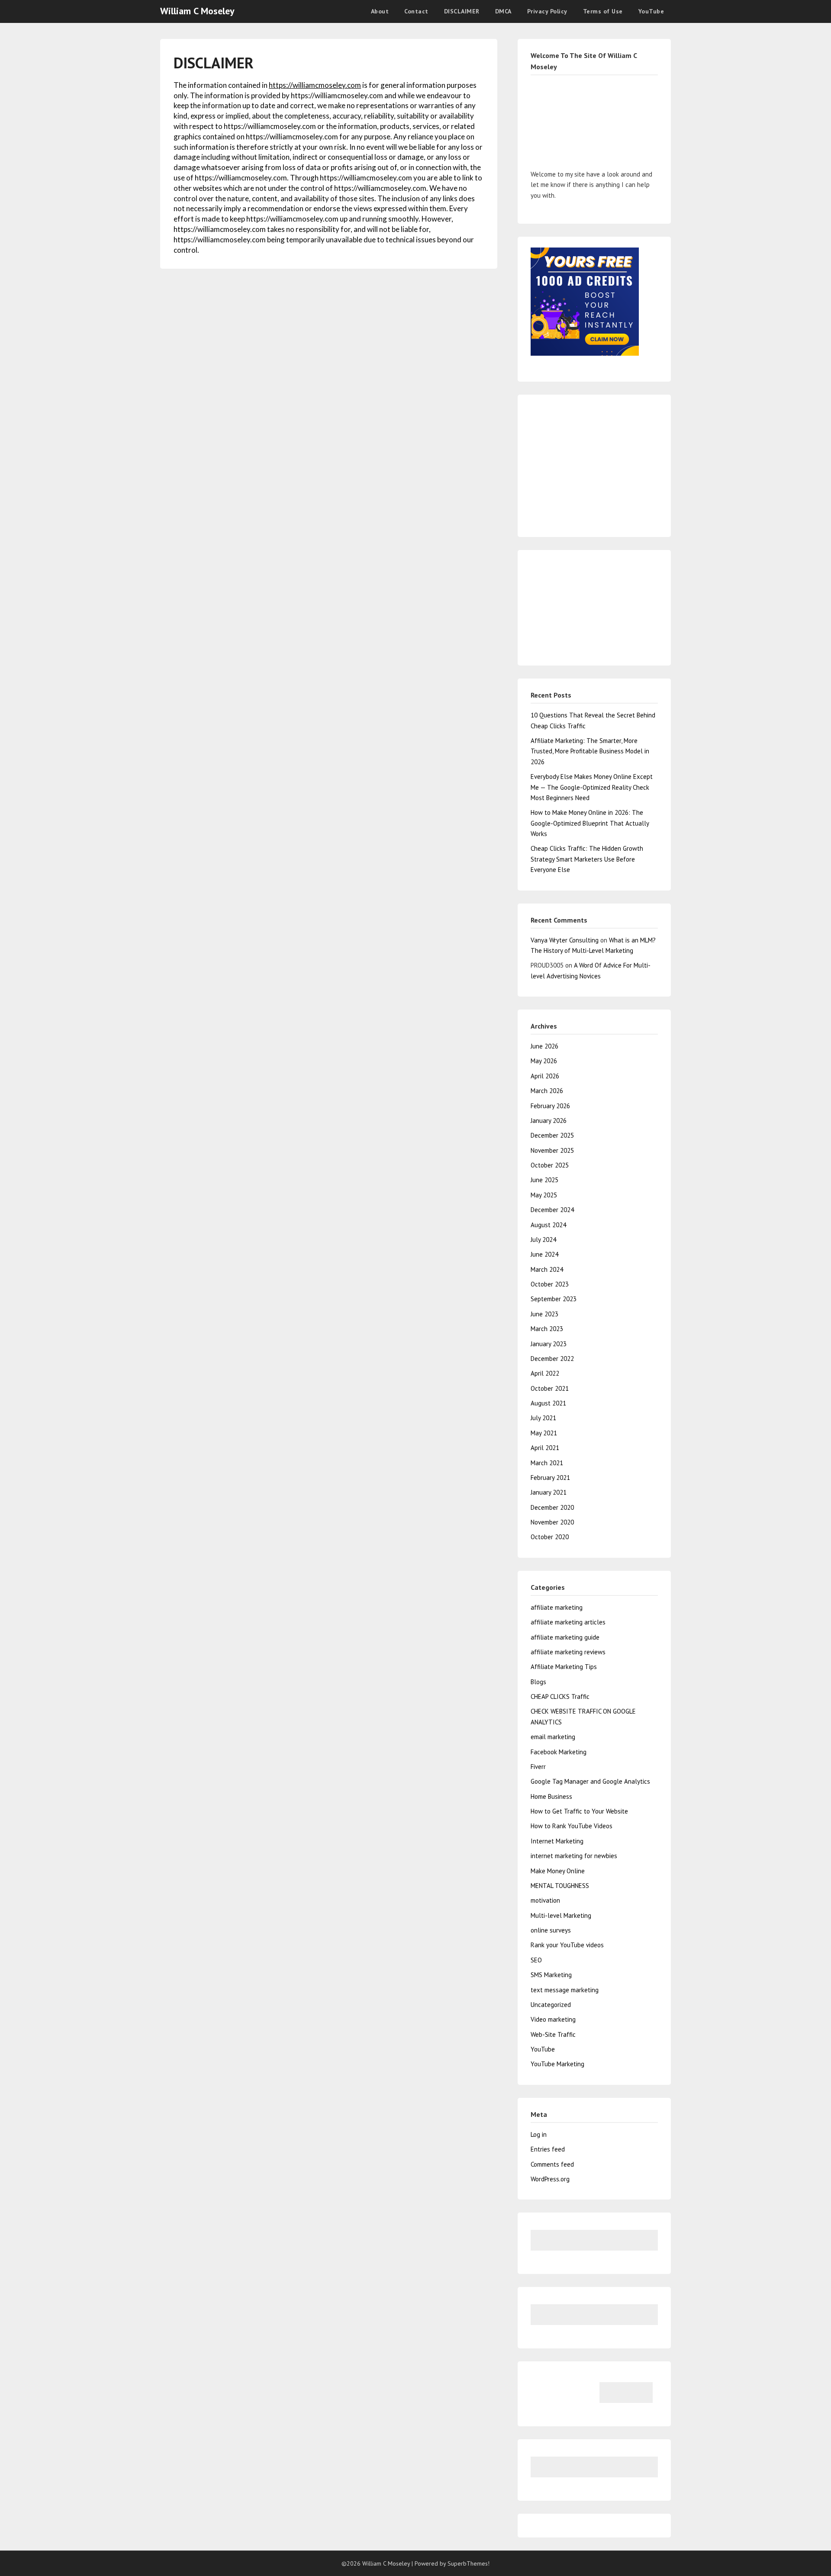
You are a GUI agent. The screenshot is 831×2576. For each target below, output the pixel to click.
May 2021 (544, 1433)
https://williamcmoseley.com (315, 85)
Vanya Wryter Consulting (565, 940)
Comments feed (552, 2164)
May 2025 (544, 1195)
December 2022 (552, 1359)
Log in (539, 2134)
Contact (416, 11)
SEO (536, 1960)
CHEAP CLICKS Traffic (560, 1696)
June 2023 (544, 1314)
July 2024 (543, 1240)
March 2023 (547, 1329)
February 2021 (550, 1478)
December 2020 (552, 1507)
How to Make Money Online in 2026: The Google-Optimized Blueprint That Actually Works (590, 823)
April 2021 (545, 1448)
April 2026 (545, 1076)
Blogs (538, 1682)
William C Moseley (197, 11)
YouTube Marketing (557, 2064)
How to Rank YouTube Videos (572, 1826)
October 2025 (550, 1165)
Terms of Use (603, 11)
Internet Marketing (557, 1841)
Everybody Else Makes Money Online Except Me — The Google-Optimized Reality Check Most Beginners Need (592, 787)
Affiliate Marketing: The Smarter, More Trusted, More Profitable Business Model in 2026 (590, 751)
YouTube (651, 11)
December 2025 (552, 1135)
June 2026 (544, 1046)
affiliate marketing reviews (568, 1652)
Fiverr (538, 1767)
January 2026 (549, 1121)
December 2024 (552, 1210)
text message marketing (565, 1990)
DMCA (503, 11)
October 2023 (550, 1284)
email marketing (553, 1737)
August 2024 (548, 1225)
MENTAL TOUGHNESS (560, 1886)
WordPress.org (550, 2179)
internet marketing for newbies (574, 1856)
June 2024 (544, 1254)
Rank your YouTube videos (567, 1945)
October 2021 (550, 1388)
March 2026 (547, 1091)
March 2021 (547, 1463)
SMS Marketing (551, 1975)
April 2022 (545, 1373)
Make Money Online (558, 1871)
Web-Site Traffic (553, 2034)
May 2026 (544, 1061)
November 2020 (552, 1522)
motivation (545, 1900)
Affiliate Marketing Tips (564, 1667)
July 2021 (543, 1418)
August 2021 (548, 1403)
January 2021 (549, 1492)
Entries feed (548, 2149)
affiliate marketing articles (568, 1622)
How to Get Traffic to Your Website (579, 1811)
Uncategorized (551, 2005)
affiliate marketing (557, 1607)
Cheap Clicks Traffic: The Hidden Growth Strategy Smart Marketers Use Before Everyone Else (587, 859)
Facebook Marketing (559, 1752)
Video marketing (553, 2019)
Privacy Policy (547, 11)
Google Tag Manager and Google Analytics (590, 1781)
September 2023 (554, 1299)
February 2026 (550, 1106)
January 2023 (549, 1344)
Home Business (551, 1796)
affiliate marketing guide (565, 1637)
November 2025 (552, 1150)
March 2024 (547, 1269)
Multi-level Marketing (561, 1915)
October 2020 (550, 1537)
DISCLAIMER (462, 11)
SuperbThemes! (469, 2563)
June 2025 (544, 1180)
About (380, 11)
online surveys (551, 1930)
